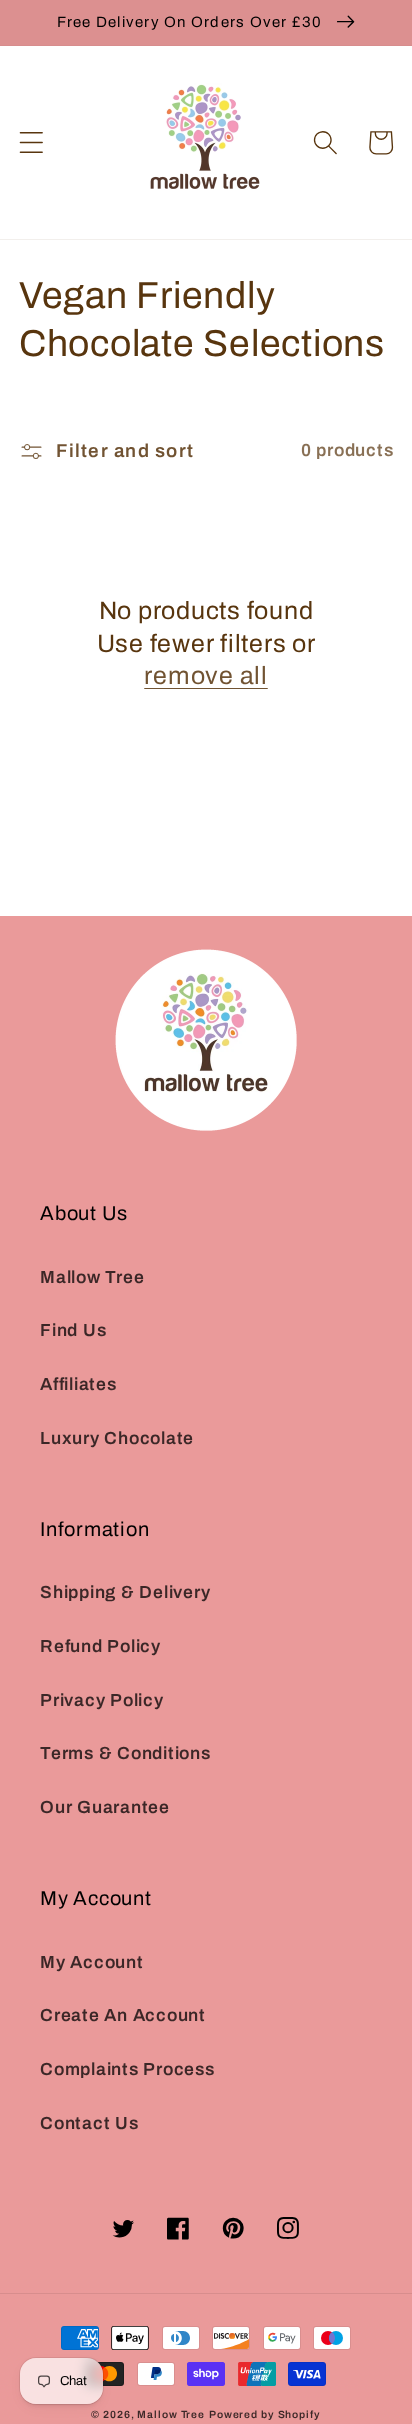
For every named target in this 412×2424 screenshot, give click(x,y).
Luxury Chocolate (117, 1438)
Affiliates (78, 1384)
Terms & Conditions (125, 1753)
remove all (206, 675)
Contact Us (89, 2123)
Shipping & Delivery (125, 1592)
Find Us (73, 1330)
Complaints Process (127, 2069)
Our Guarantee (105, 1807)
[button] (31, 142)
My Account (92, 1962)
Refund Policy (100, 1646)
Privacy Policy (102, 1700)
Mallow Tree (92, 1277)
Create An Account (123, 2015)
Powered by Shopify (265, 2414)
